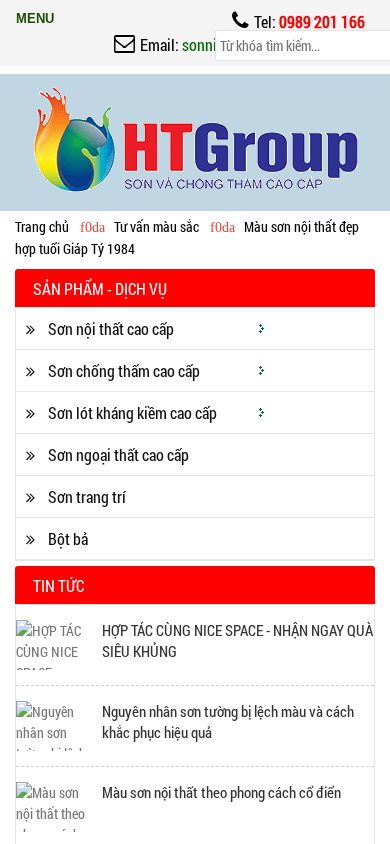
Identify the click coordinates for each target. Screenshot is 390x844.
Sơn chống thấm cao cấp (122, 370)
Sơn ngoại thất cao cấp (117, 454)
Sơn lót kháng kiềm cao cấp (131, 412)
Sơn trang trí (85, 496)
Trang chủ (42, 226)
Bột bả (66, 538)
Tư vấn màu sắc (156, 226)
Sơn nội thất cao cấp (109, 328)
